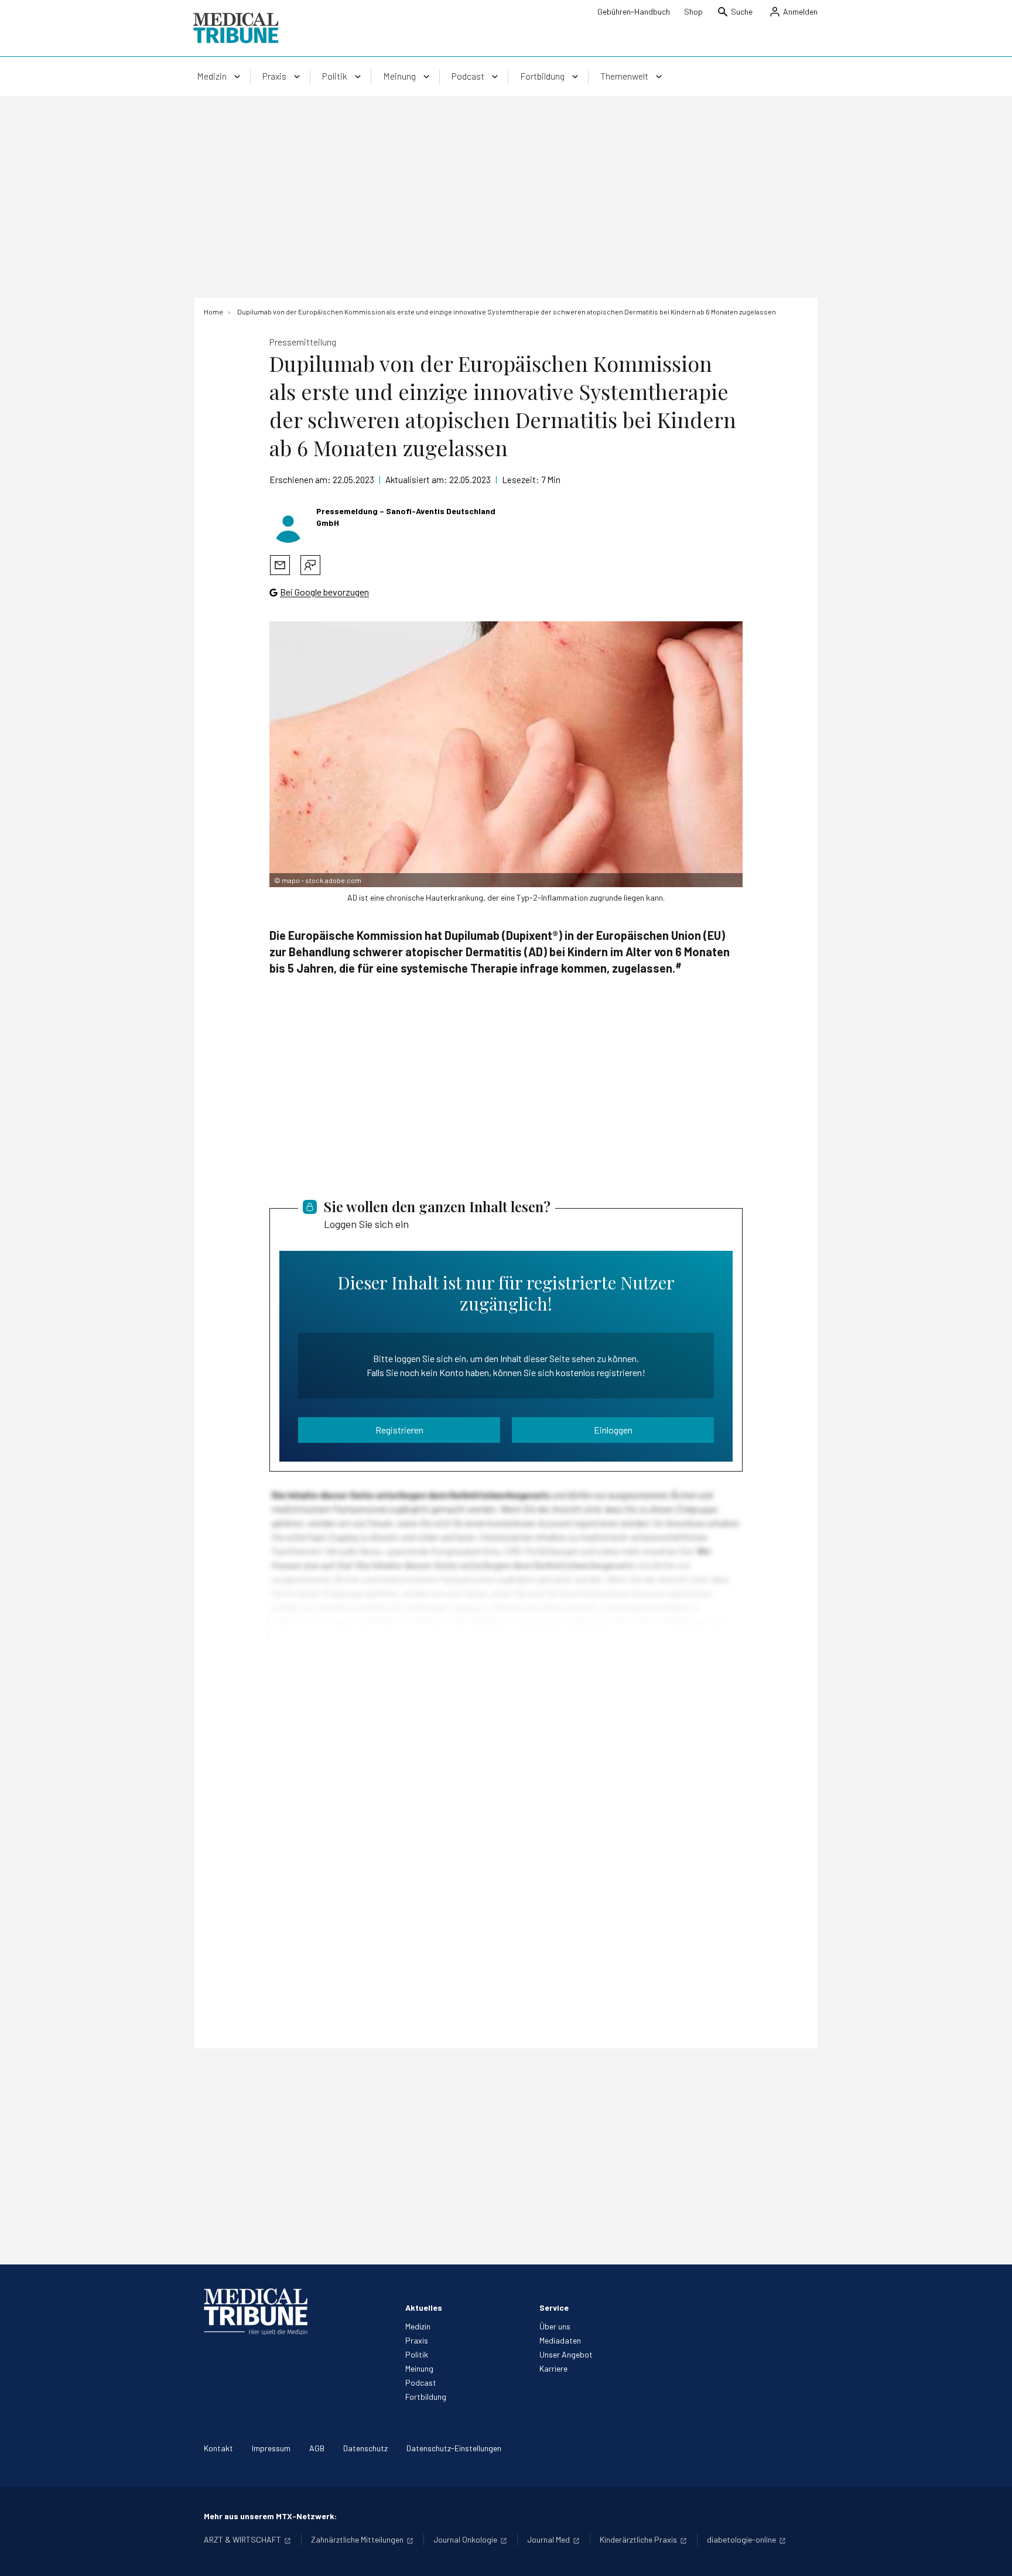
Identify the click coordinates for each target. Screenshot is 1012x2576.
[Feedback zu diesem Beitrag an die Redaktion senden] (310, 565)
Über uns (555, 2326)
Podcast (421, 2382)
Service (554, 2308)
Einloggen (613, 1430)
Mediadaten (560, 2340)
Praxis (417, 2340)
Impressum (271, 2448)
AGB (317, 2448)
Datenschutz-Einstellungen (454, 2448)
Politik (417, 2354)
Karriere (553, 2368)
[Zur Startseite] (236, 28)
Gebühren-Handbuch (634, 11)
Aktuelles (424, 2308)
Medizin (418, 2326)
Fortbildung (426, 2397)
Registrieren (399, 1430)
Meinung (419, 2368)
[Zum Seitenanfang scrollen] (991, 2555)
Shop (693, 11)
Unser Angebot (566, 2354)
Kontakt (218, 2448)
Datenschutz (365, 2448)
